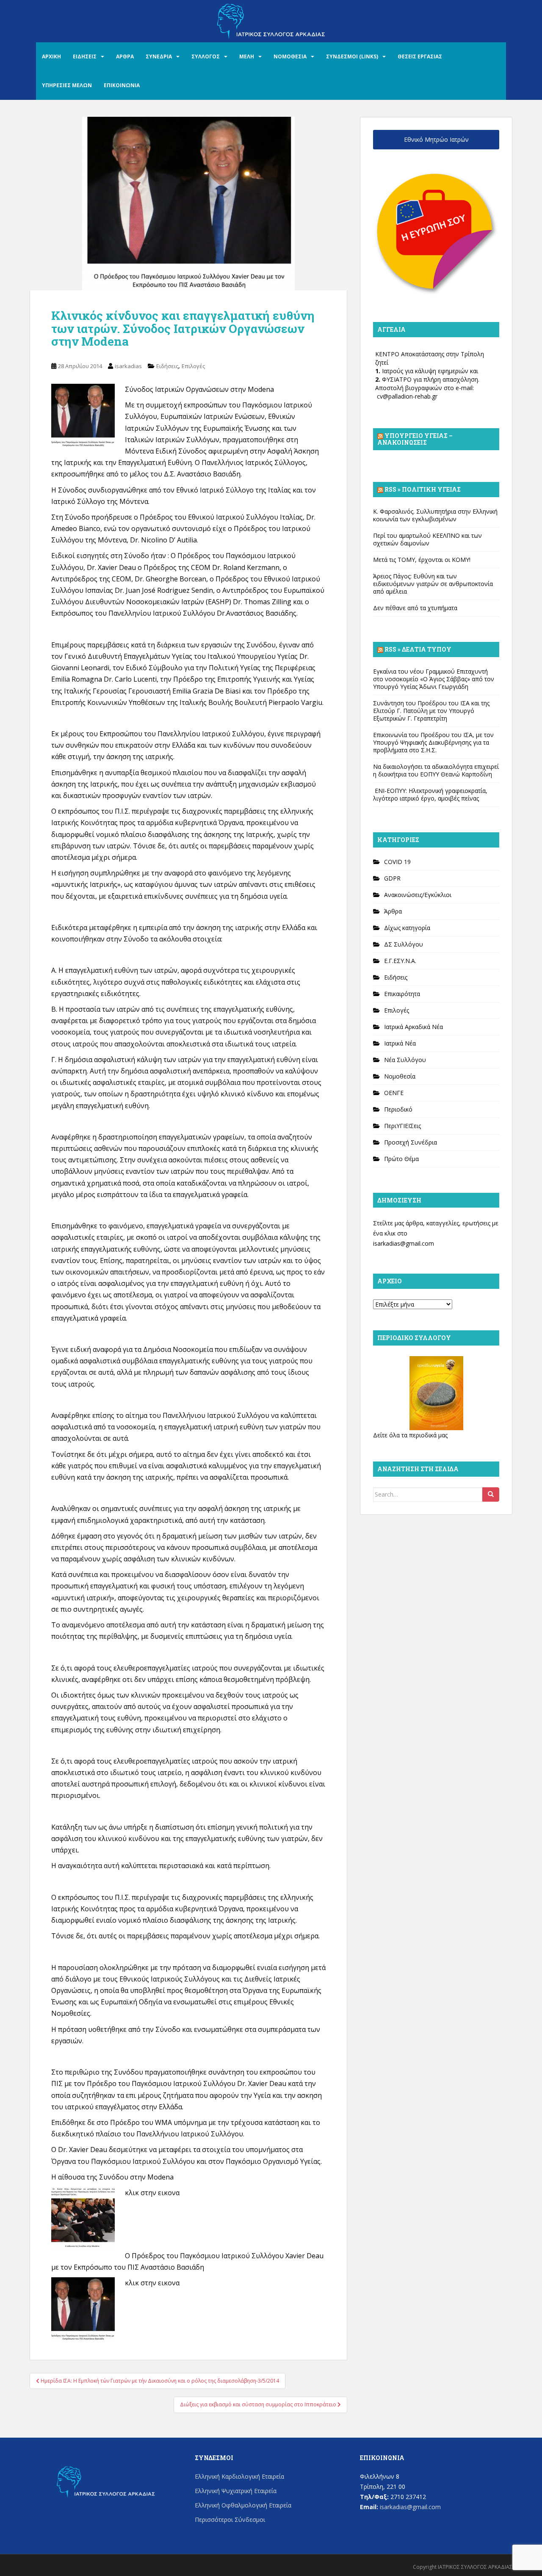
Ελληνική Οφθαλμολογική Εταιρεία (243, 2505)
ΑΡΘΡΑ (125, 56)
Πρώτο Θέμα (401, 1159)
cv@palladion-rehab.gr (407, 396)
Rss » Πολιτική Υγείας (423, 489)
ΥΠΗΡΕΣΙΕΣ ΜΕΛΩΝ (67, 85)
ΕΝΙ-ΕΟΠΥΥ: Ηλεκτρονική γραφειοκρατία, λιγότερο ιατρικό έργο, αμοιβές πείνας (430, 794)
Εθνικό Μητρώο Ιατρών (436, 139)
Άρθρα (393, 911)
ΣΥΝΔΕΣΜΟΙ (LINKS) (352, 56)
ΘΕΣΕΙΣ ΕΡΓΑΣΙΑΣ (420, 56)
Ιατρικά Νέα (400, 1043)
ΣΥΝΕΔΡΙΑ (159, 56)
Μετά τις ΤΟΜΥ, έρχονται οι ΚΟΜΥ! (422, 560)
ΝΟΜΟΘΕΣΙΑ (290, 56)
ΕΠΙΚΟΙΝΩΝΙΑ (122, 85)
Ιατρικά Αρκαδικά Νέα (413, 1027)
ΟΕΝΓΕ (394, 1093)
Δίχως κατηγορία (407, 928)
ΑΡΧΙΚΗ (51, 56)
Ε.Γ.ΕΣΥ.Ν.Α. (400, 961)
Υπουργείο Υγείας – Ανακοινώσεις (415, 439)
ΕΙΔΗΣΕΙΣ (85, 56)
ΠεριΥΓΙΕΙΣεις (402, 1126)
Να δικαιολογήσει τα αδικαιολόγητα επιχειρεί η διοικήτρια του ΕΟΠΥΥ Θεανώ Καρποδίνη (436, 770)
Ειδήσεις (167, 366)
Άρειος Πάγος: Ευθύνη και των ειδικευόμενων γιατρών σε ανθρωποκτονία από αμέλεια (433, 584)
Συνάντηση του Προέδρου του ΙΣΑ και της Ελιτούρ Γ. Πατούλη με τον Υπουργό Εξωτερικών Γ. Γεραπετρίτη (431, 711)
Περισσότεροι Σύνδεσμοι (230, 2520)
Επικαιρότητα (402, 994)
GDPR (392, 878)
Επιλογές (193, 366)
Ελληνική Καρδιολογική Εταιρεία (239, 2476)
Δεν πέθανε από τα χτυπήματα (415, 608)
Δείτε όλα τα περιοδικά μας (410, 1435)
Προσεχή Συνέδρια (411, 1142)
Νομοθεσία (400, 1076)
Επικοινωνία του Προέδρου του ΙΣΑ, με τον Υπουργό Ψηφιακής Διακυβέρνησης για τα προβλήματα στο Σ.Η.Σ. (433, 742)
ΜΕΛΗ (247, 56)
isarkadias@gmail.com (404, 1243)
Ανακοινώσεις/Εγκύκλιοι (418, 895)
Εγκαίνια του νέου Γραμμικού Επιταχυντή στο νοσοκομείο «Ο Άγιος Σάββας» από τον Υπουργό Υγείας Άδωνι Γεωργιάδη (434, 679)
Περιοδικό (398, 1109)
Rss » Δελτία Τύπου (418, 649)
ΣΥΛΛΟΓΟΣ (206, 56)
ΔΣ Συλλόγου (404, 944)
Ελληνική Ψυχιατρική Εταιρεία (236, 2491)
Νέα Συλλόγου (405, 1060)
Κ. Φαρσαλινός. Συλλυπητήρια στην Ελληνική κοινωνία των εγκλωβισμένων (435, 515)
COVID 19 (397, 862)
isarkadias (128, 366)
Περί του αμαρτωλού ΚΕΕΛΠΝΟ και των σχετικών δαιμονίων (427, 539)
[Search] (491, 1494)
